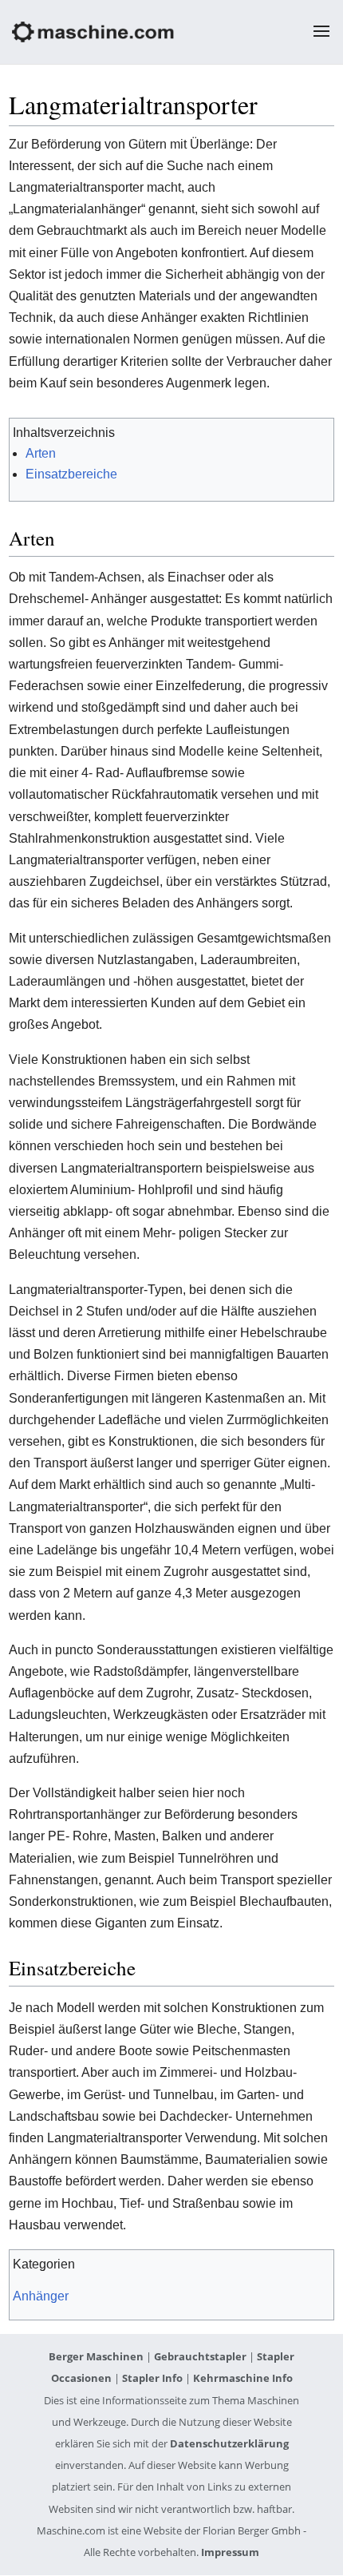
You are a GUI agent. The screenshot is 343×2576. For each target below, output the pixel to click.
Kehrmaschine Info (243, 2378)
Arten (41, 453)
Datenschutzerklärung (229, 2443)
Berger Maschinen (96, 2356)
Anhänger (41, 2296)
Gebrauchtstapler (200, 2356)
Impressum (230, 2552)
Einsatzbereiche (71, 474)
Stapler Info (152, 2378)
